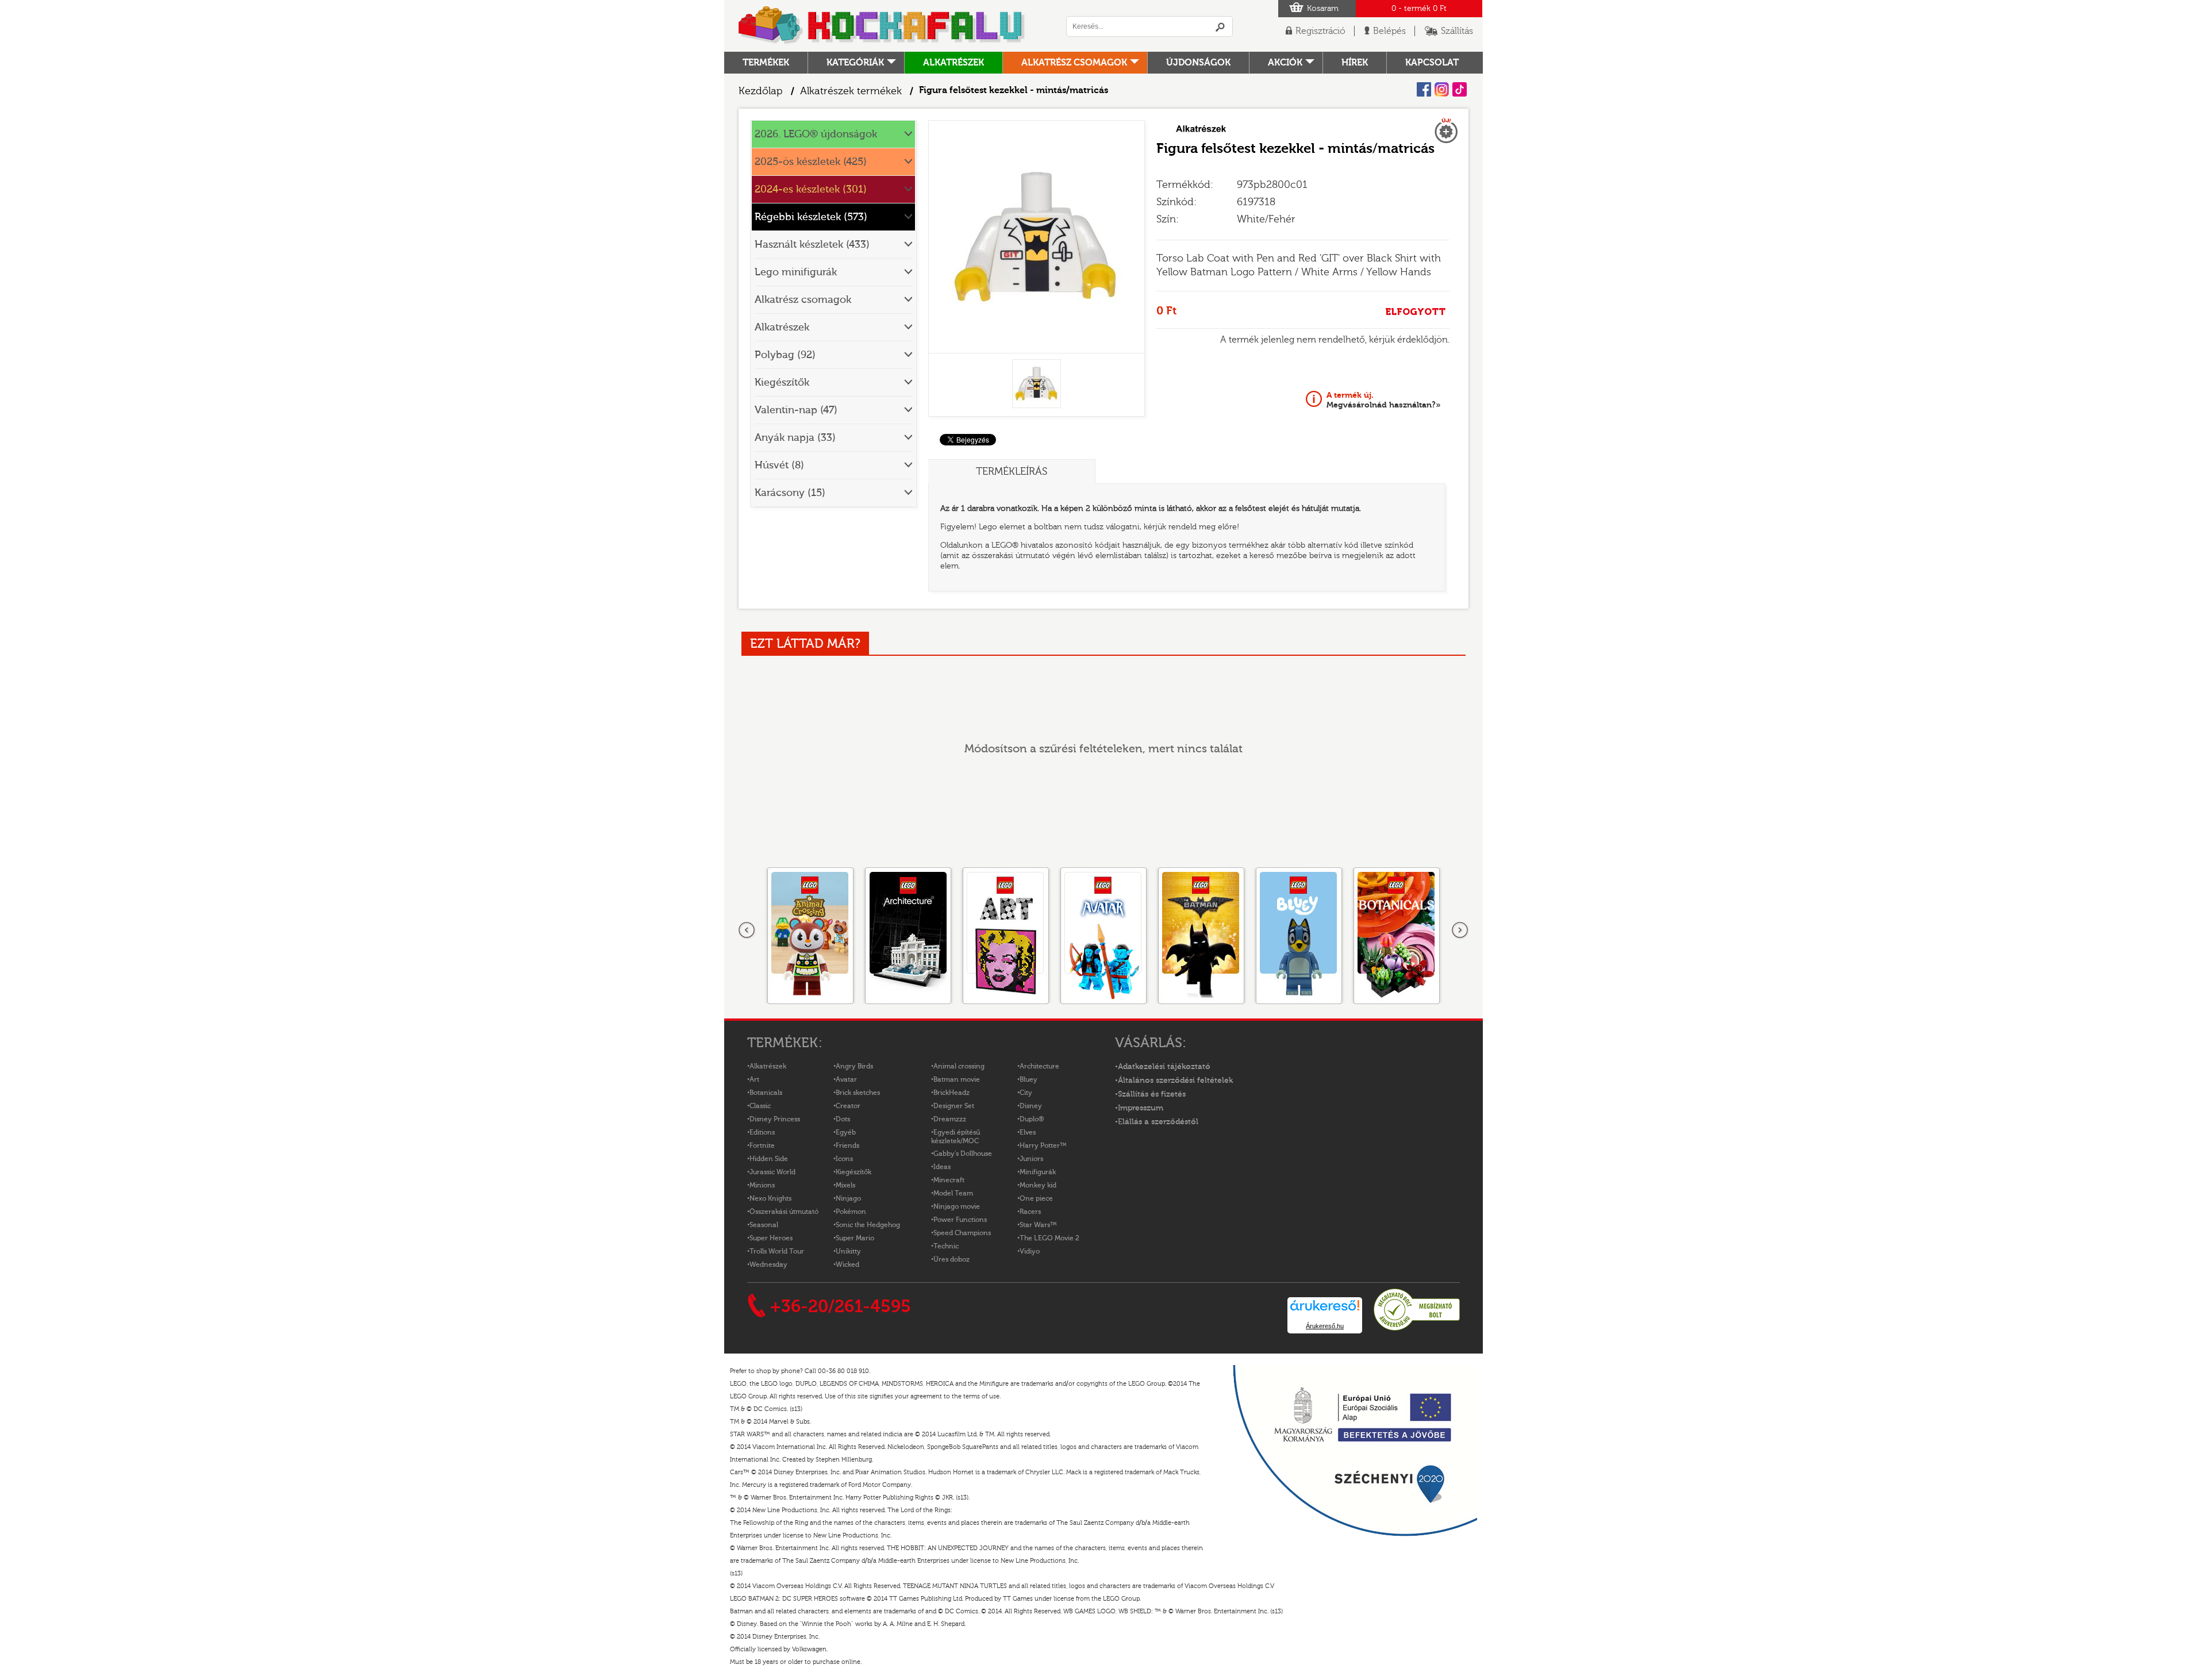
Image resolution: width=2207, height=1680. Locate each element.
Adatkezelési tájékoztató (1164, 1067)
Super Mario (855, 1238)
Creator (848, 1106)
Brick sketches (858, 1093)
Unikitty (848, 1251)
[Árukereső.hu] (1417, 1329)
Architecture (1039, 1066)
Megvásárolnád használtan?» (1384, 400)
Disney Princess (775, 1119)
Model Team (953, 1193)
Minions (762, 1185)
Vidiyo (1030, 1251)
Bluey (1028, 1079)
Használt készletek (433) (812, 245)
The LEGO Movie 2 (1049, 1238)
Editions (762, 1132)
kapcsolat (1432, 63)
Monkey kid (1038, 1185)
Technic (946, 1246)
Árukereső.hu (1325, 1326)
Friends (847, 1145)
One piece (1036, 1198)
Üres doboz (951, 1259)
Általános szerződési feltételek (1175, 1081)
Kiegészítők (782, 382)
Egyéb (846, 1132)
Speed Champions (962, 1233)
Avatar (846, 1079)
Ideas (942, 1167)
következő (1460, 931)
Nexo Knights (770, 1198)
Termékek (766, 63)
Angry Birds (854, 1066)
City (1026, 1093)
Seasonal (764, 1225)
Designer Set (954, 1106)
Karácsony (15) (790, 493)
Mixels (845, 1185)
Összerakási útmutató (784, 1212)
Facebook (1424, 89)
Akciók (1285, 63)
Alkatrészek (953, 63)
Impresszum (1141, 1108)
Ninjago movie (957, 1206)
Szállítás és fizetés (1152, 1094)
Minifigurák (1038, 1172)
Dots (843, 1119)
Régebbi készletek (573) (811, 217)
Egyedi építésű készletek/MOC (956, 1137)
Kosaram (1323, 9)
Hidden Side (769, 1159)
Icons (844, 1159)
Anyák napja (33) (795, 438)
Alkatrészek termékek (851, 91)
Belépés (1389, 31)
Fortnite (762, 1145)
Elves (1028, 1132)
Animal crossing (959, 1066)
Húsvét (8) (779, 465)
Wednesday (768, 1264)
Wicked (847, 1264)
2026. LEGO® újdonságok (816, 134)
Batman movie (957, 1079)
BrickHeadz (951, 1093)
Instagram (1442, 89)
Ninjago (848, 1198)
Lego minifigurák (796, 272)
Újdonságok (1198, 63)
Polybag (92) (785, 355)
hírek (1355, 63)
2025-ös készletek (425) (811, 162)
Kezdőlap (761, 91)
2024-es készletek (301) (811, 189)
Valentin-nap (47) (796, 410)
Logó (882, 26)
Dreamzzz (950, 1119)
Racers (1030, 1212)
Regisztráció (1320, 31)
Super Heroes (771, 1238)
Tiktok (1460, 89)
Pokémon (851, 1212)
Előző (747, 931)
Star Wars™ (1038, 1225)
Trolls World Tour (777, 1251)
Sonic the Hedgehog (868, 1225)
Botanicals (766, 1093)
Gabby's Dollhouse (963, 1154)
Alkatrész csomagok (1074, 63)
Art (754, 1079)
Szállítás (1457, 31)
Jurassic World (772, 1172)
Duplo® (1032, 1119)
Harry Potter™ (1043, 1145)
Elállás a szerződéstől (1158, 1122)
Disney (1031, 1106)
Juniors (1031, 1159)
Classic (760, 1106)
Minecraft (949, 1180)
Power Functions (960, 1220)
